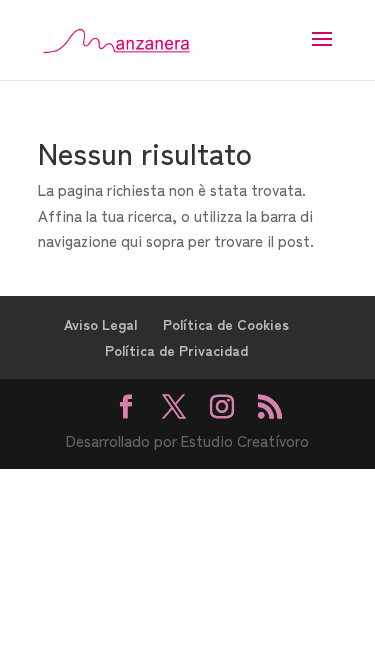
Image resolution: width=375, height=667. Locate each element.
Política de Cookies (226, 324)
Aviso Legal (100, 324)
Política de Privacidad (176, 350)
